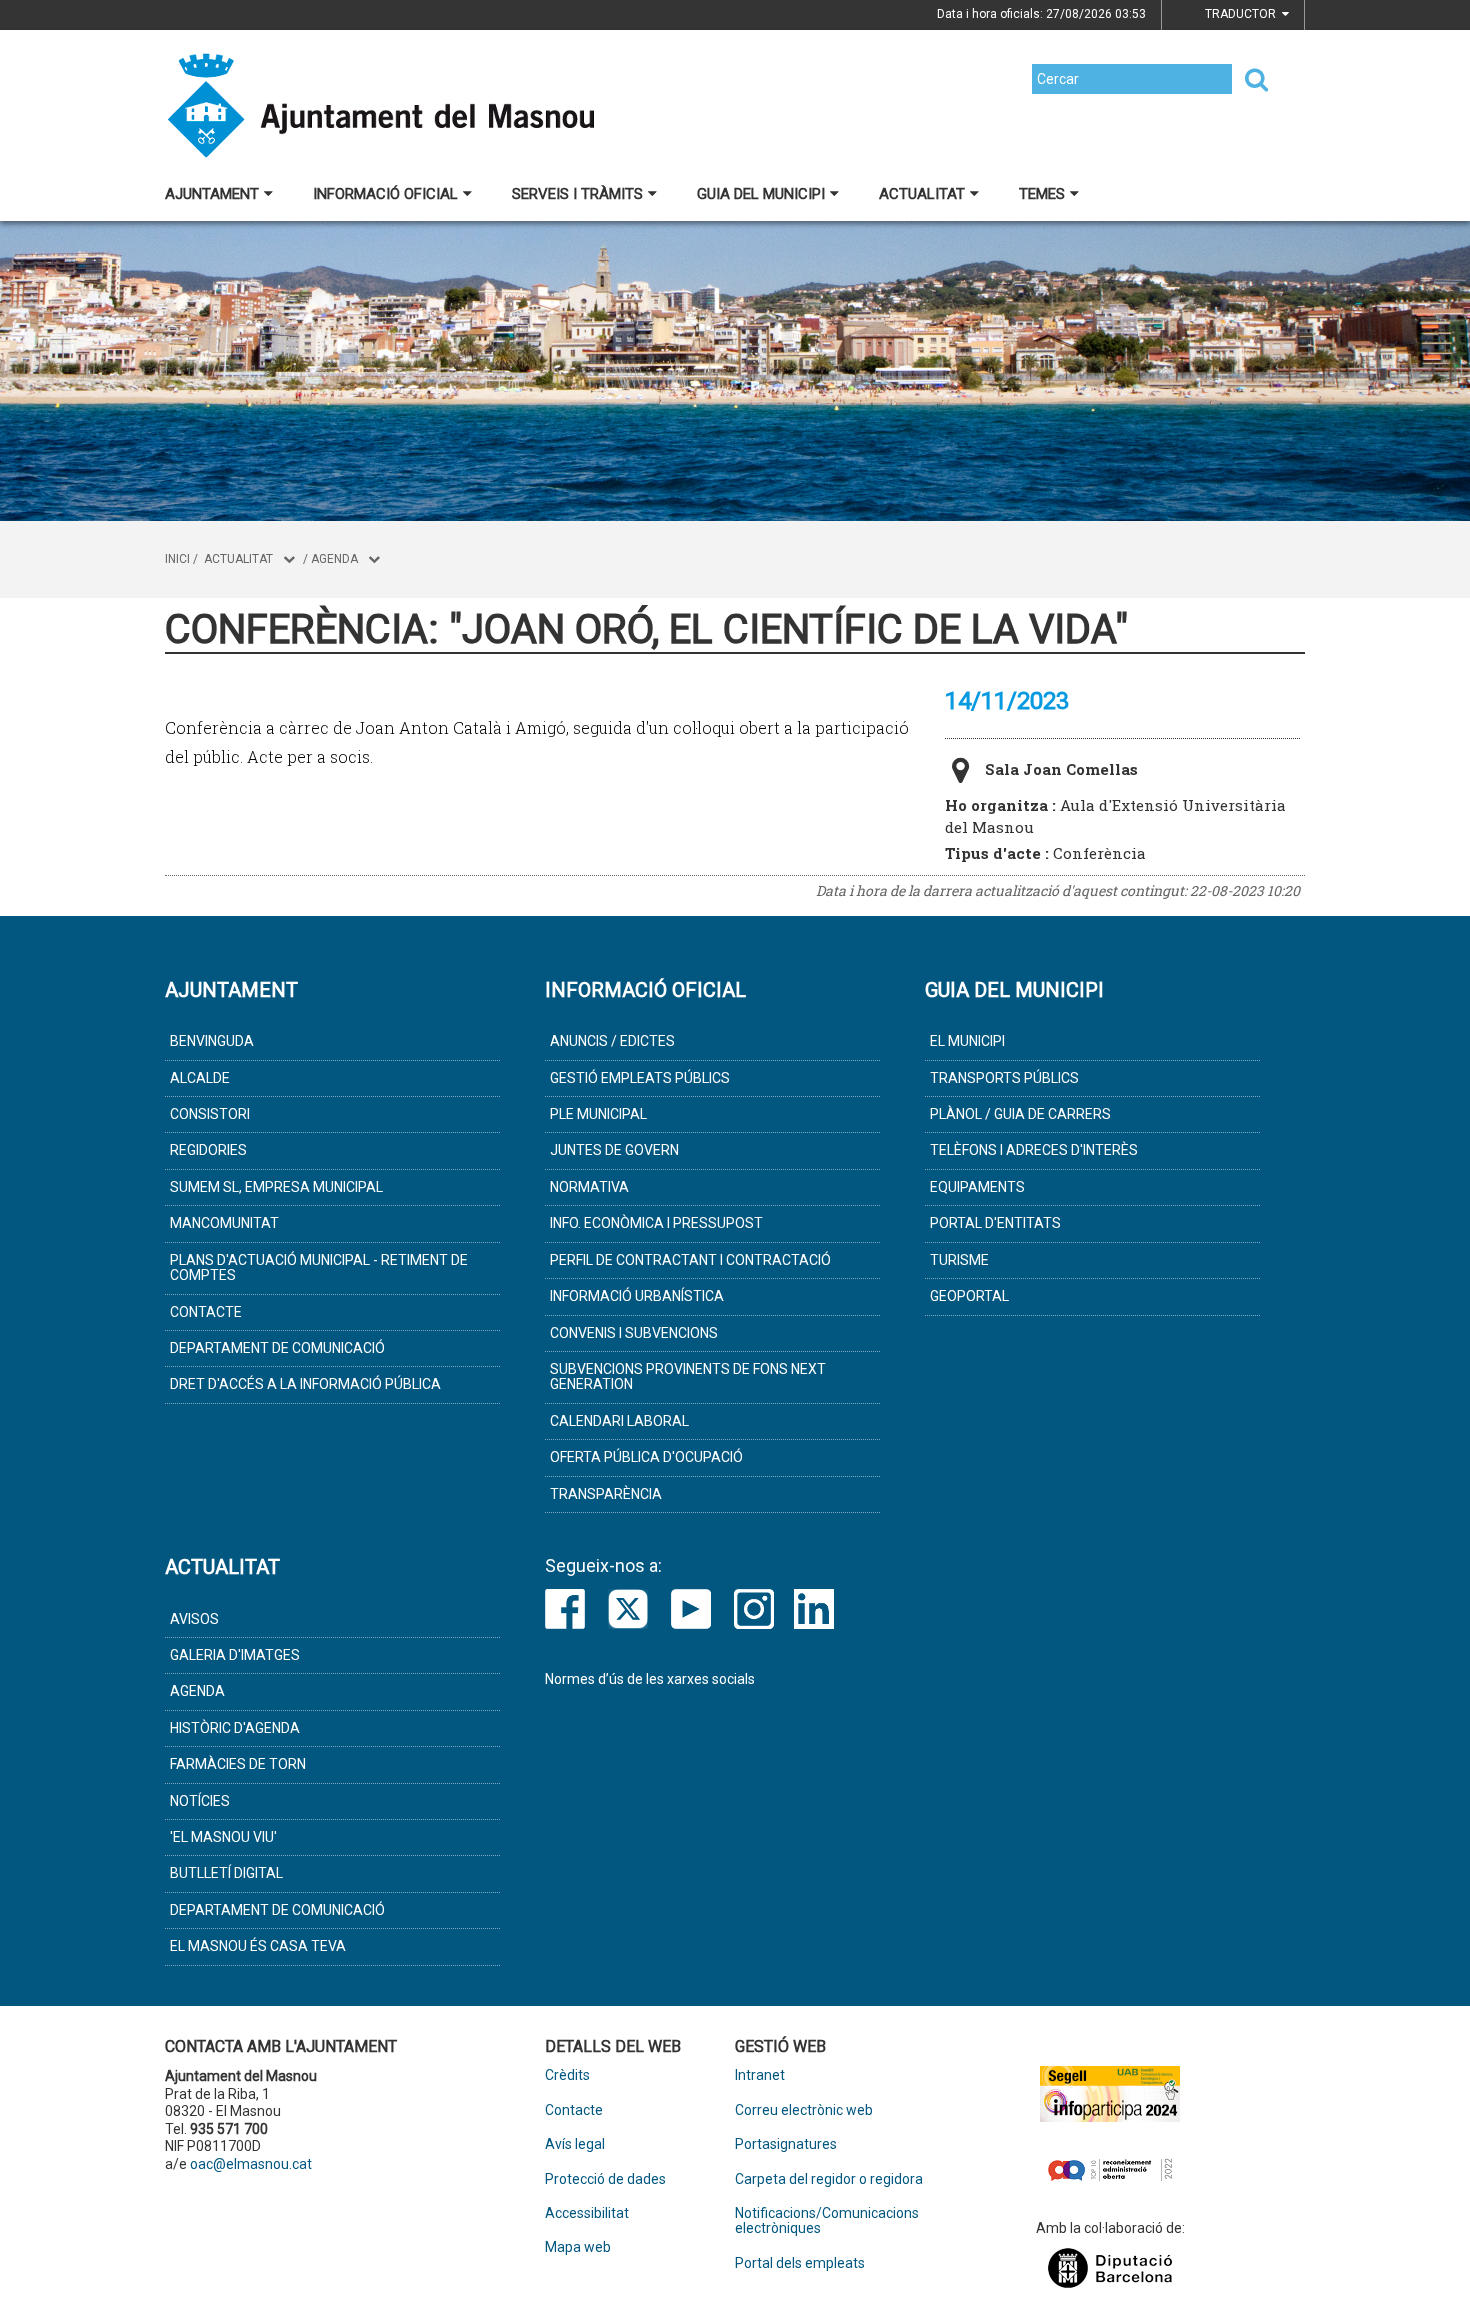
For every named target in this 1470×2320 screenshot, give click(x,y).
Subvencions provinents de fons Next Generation (688, 1376)
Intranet (760, 2075)
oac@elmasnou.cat (251, 2164)
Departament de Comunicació (277, 1348)
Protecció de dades (605, 2179)
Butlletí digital (226, 1873)
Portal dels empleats (800, 2263)
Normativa (589, 1187)
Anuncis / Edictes (612, 1041)
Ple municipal (598, 1114)
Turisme (959, 1260)
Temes (1042, 194)
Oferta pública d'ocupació (646, 1457)
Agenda (334, 559)
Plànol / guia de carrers (1020, 1114)
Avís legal (575, 2144)
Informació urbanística (637, 1296)
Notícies (200, 1801)
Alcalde (200, 1078)
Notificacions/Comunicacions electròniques (827, 2221)
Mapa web (578, 2247)
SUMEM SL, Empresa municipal (276, 1187)
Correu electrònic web (804, 2110)
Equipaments (977, 1187)
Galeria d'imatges (235, 1655)
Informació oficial (385, 194)
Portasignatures (786, 2144)
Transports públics (1004, 1078)
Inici (177, 559)
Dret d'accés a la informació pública (305, 1384)
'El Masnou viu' (223, 1837)
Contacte (206, 1312)
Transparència (606, 1494)
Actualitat (922, 194)
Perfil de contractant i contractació (690, 1260)
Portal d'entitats (995, 1223)
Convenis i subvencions (634, 1333)
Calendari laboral (619, 1421)
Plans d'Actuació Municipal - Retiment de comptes (319, 1267)
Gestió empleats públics (640, 1078)
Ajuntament (212, 194)
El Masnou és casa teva (258, 1946)
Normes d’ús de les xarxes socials (650, 1679)
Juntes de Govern (614, 1150)
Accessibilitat (587, 2213)
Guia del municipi (761, 194)
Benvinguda (212, 1041)
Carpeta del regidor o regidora (829, 2179)
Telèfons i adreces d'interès (1034, 1150)
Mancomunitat (224, 1223)
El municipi (967, 1041)
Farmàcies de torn (238, 1764)
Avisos (194, 1619)
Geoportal (969, 1296)
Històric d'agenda (235, 1728)
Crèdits (567, 2075)
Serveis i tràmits (577, 194)
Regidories (208, 1150)
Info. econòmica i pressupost (656, 1223)
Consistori (210, 1114)
